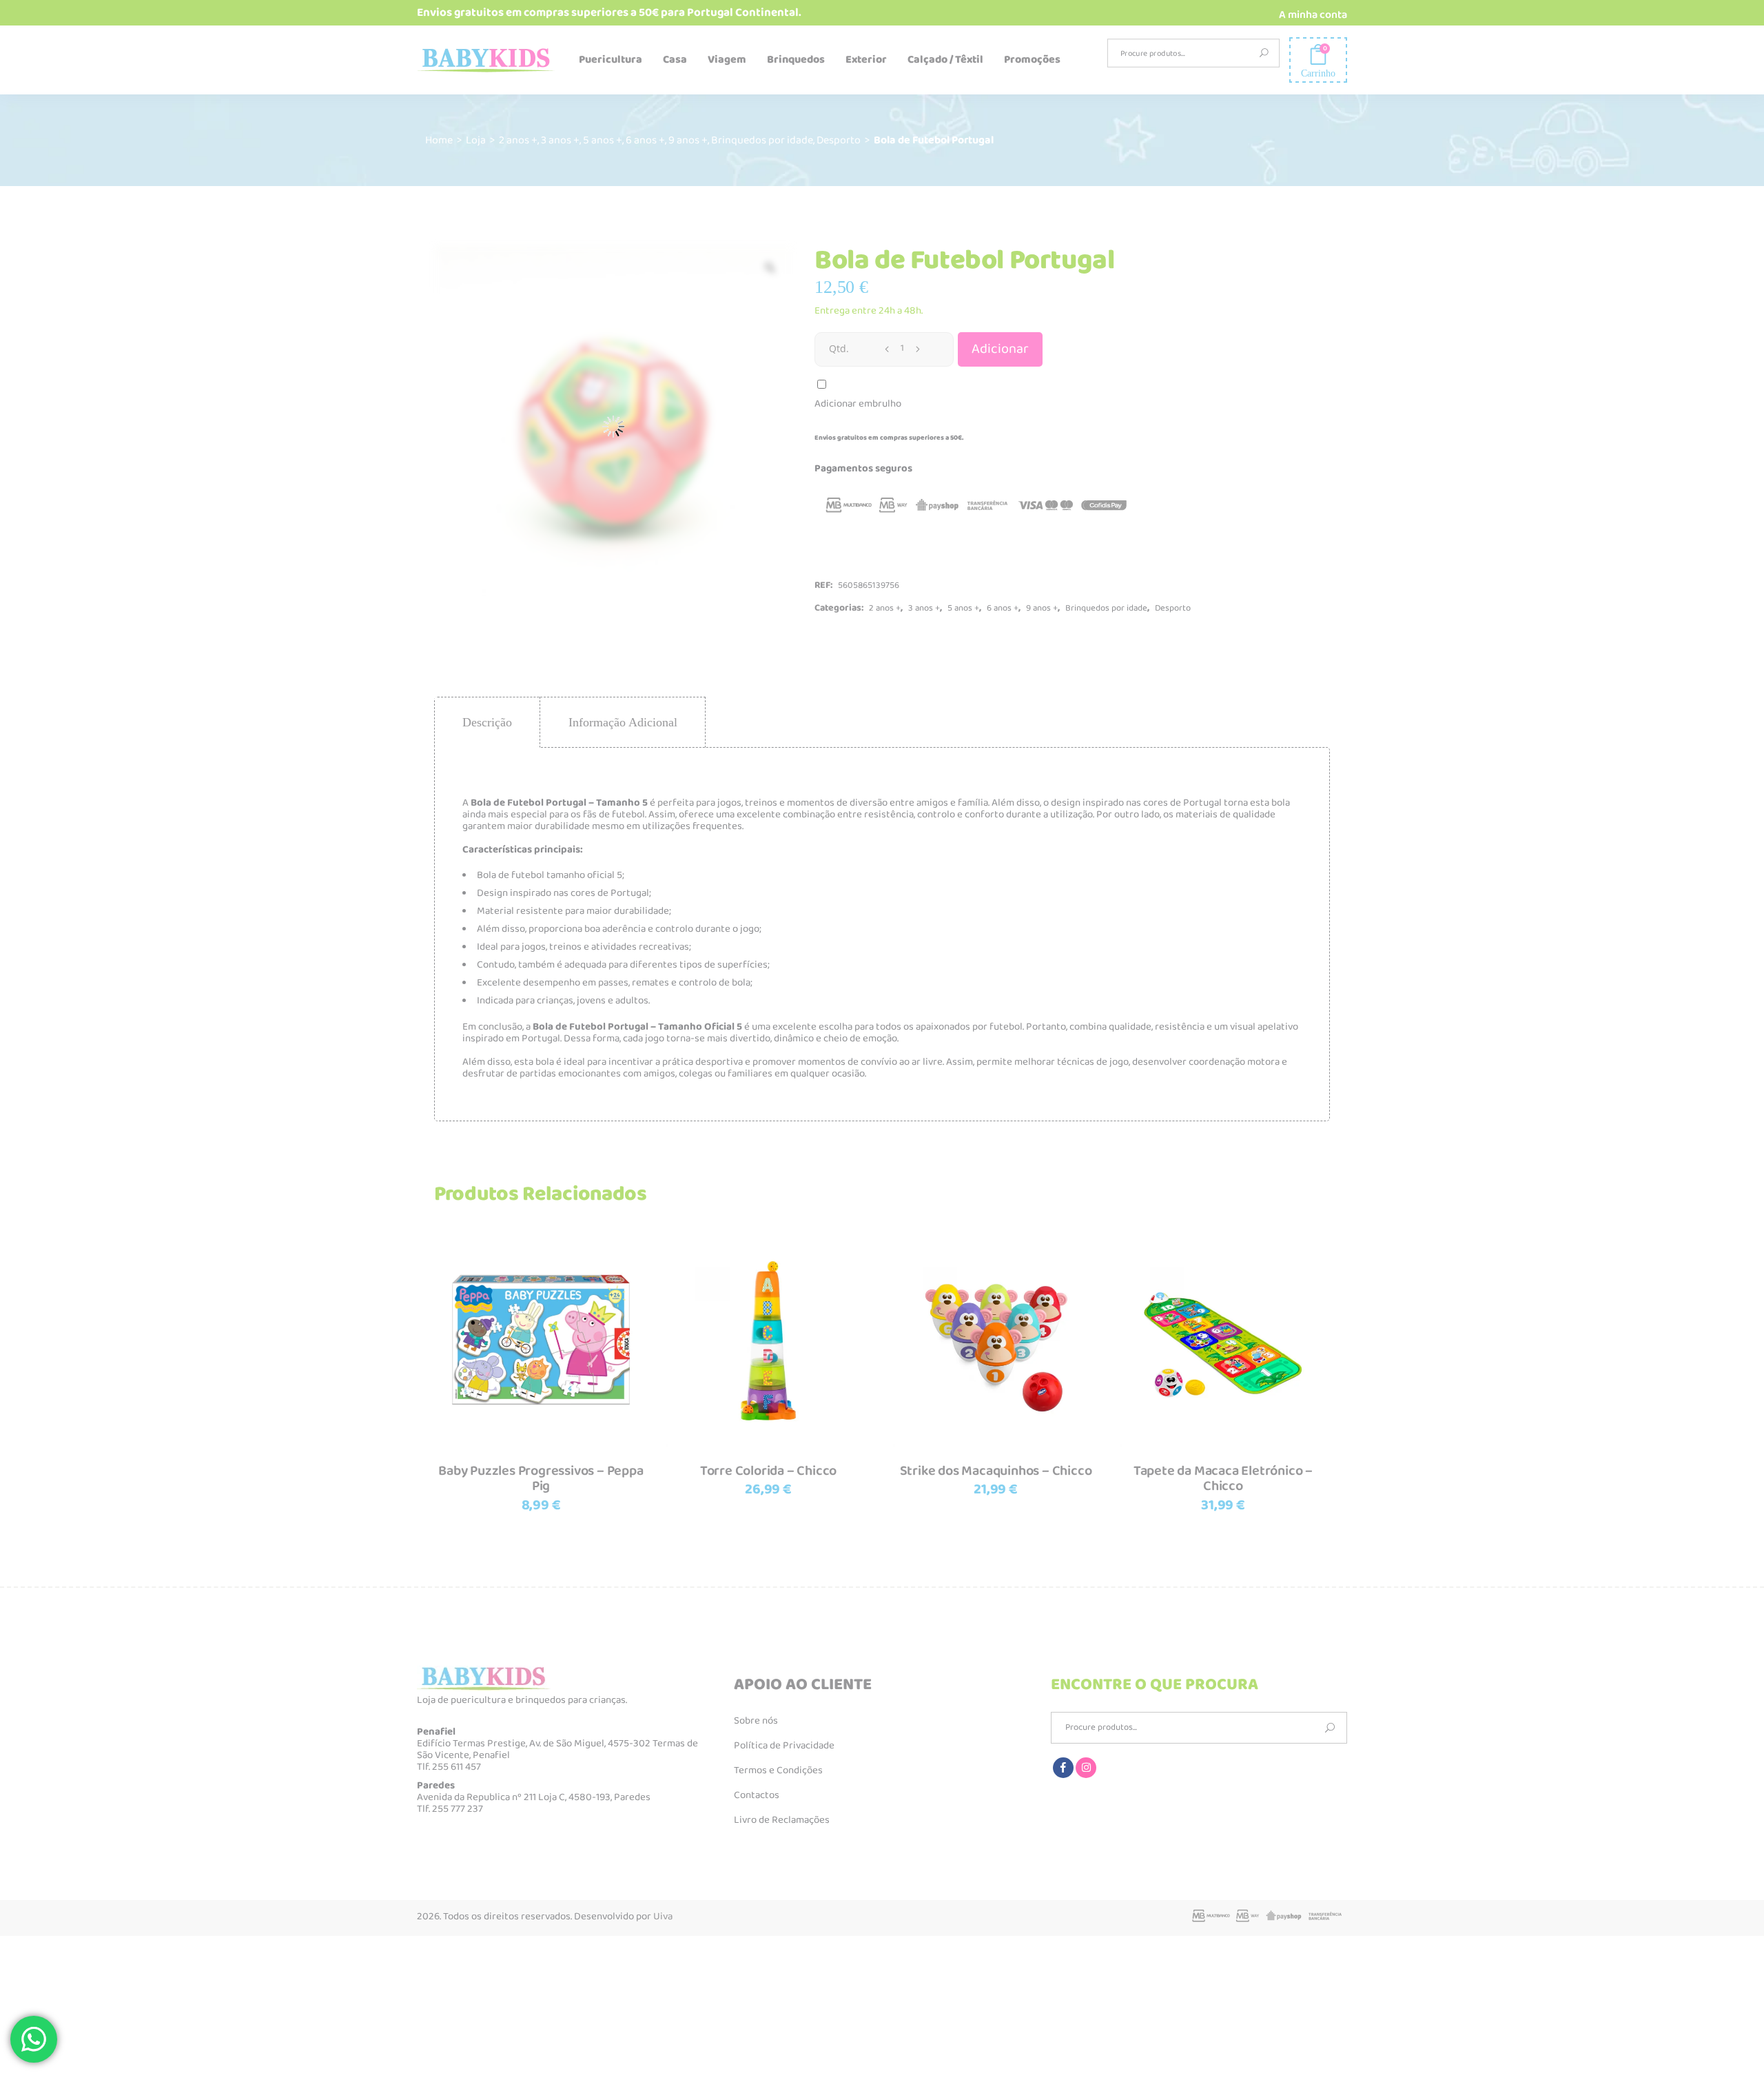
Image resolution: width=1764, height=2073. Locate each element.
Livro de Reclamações (782, 1820)
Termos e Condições (778, 1770)
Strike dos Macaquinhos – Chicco (996, 1471)
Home (439, 140)
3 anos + (560, 140)
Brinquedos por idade (762, 140)
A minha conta (1313, 15)
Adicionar (1000, 349)
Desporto (839, 140)
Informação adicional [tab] (623, 722)
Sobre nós (756, 1721)
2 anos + (518, 140)
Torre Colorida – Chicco (768, 1471)
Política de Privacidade (784, 1746)
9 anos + (688, 140)
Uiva (663, 1917)
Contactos (757, 1795)
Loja (476, 140)
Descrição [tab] (487, 722)
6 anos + (645, 140)
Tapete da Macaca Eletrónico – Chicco (1223, 1479)
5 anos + (603, 140)
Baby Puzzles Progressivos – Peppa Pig (541, 1479)
